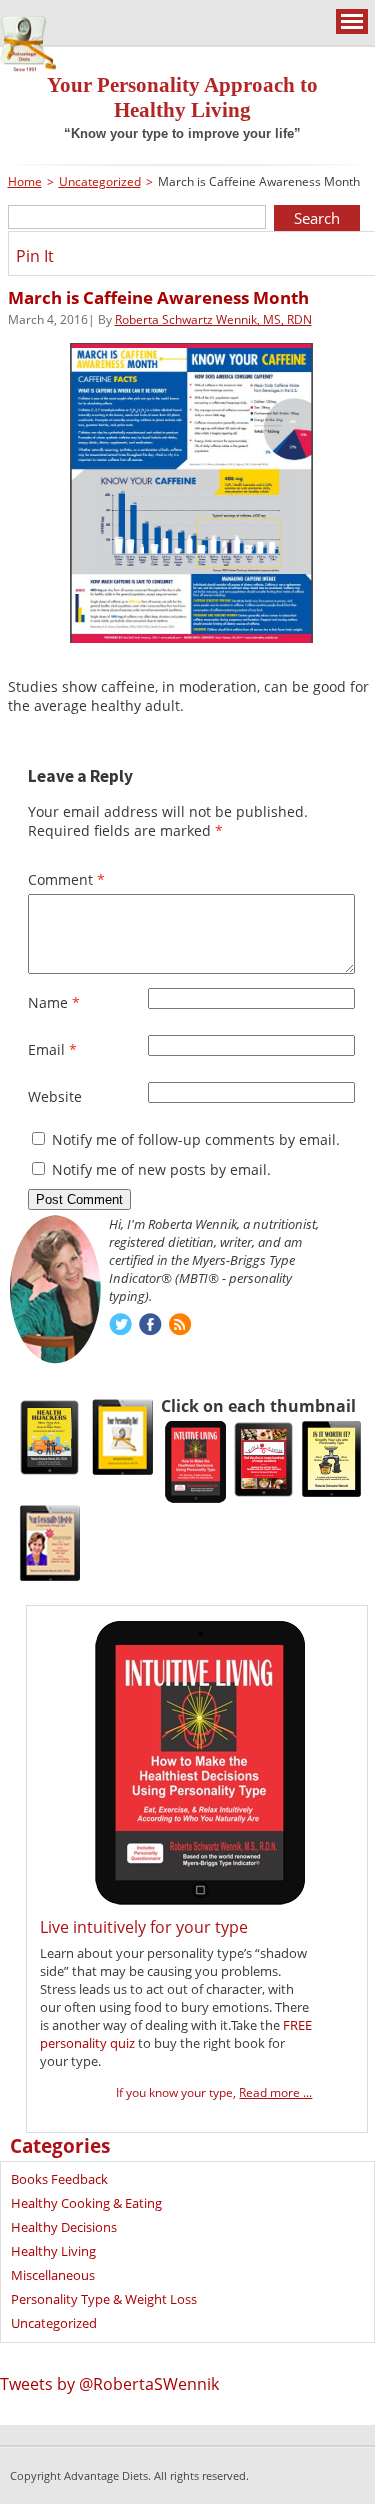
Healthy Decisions (64, 2227)
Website (55, 1096)
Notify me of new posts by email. (161, 1169)
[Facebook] (150, 1326)
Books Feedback (59, 2179)
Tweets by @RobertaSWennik (109, 2384)
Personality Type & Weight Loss (104, 2299)
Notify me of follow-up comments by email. (196, 1139)
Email (52, 1049)
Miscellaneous (53, 2275)
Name (54, 1002)
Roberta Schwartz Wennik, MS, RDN (213, 319)
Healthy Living (53, 2251)
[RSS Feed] (180, 1326)
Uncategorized (100, 181)
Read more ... (275, 2092)
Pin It (35, 256)
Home (25, 181)
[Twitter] (120, 1326)
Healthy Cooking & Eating (86, 2203)
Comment (66, 879)
